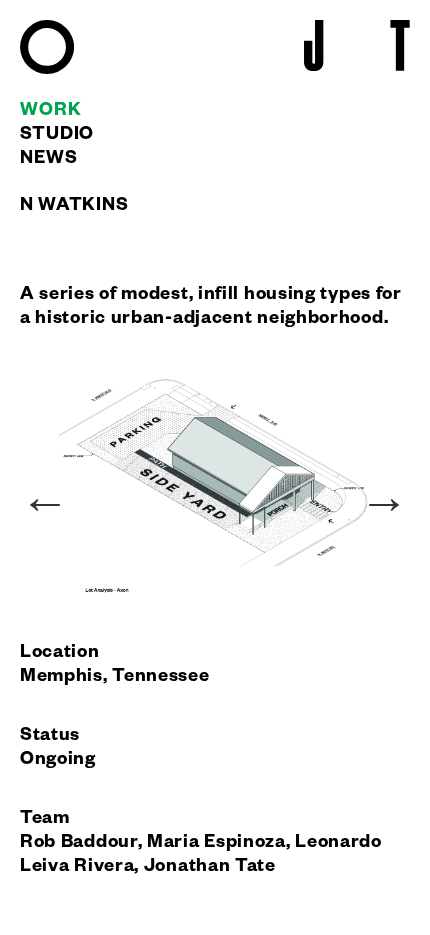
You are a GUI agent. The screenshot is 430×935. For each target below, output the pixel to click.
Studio (57, 136)
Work (51, 112)
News (49, 160)
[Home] (47, 71)
